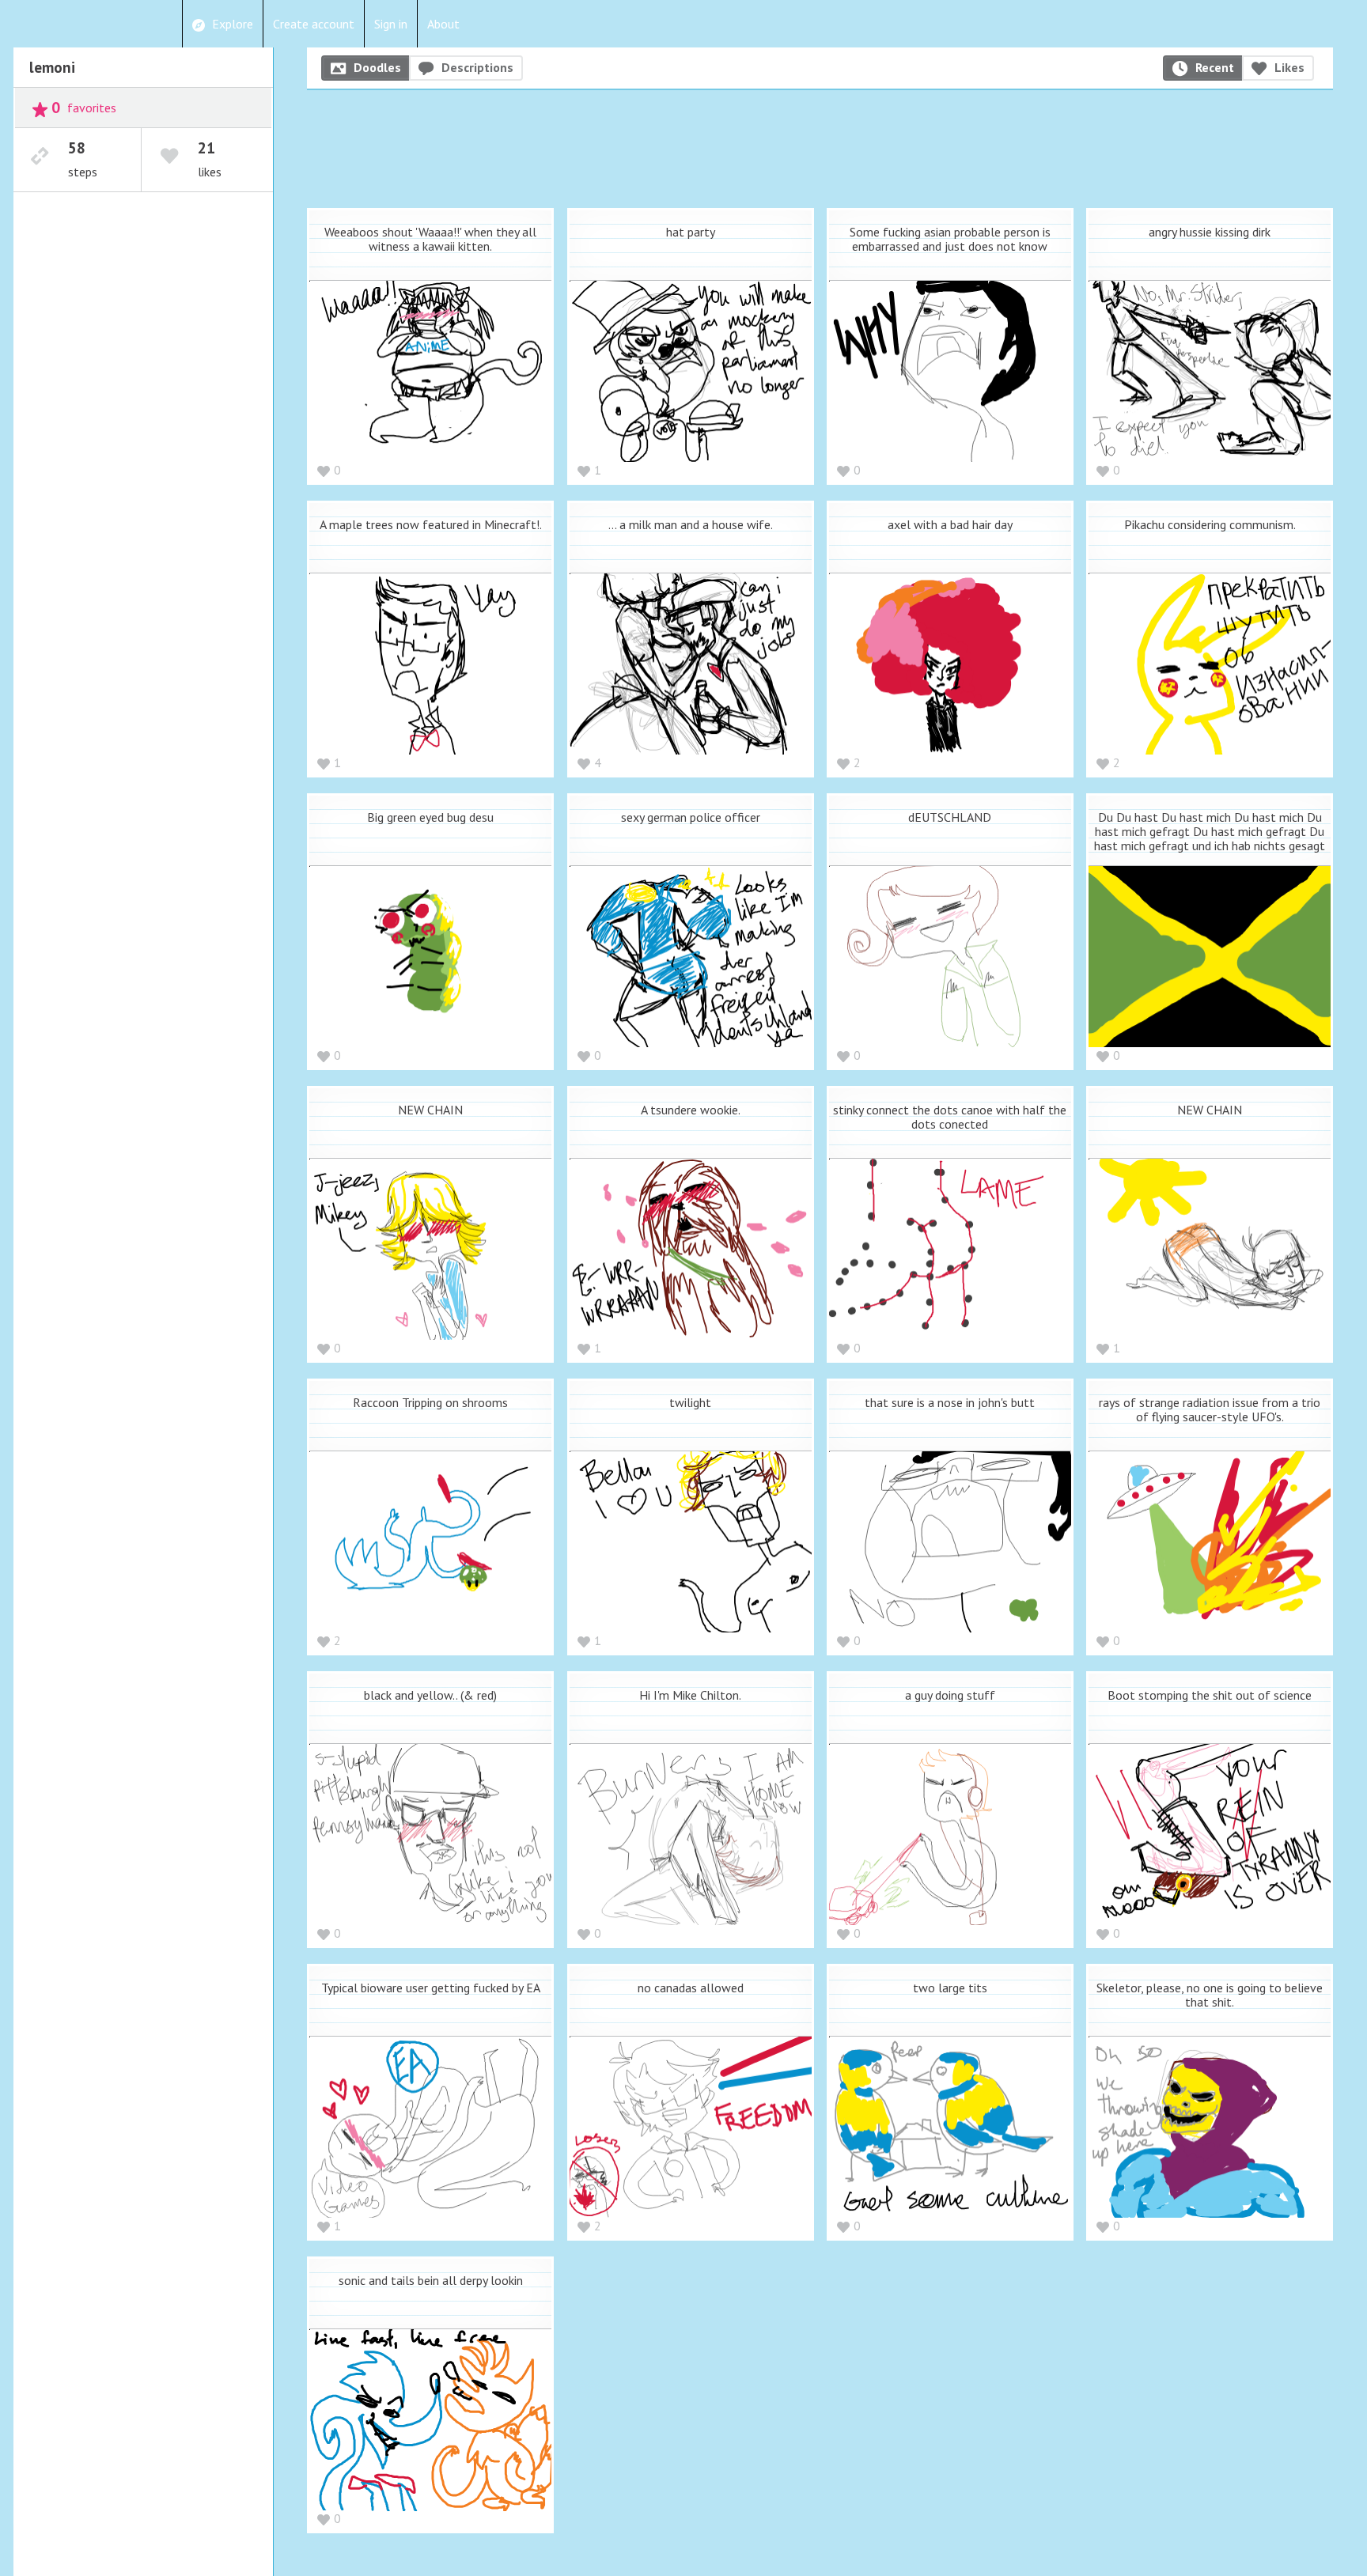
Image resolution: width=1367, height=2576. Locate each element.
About (443, 24)
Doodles (377, 67)
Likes (1289, 67)
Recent (1215, 67)
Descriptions (477, 67)
